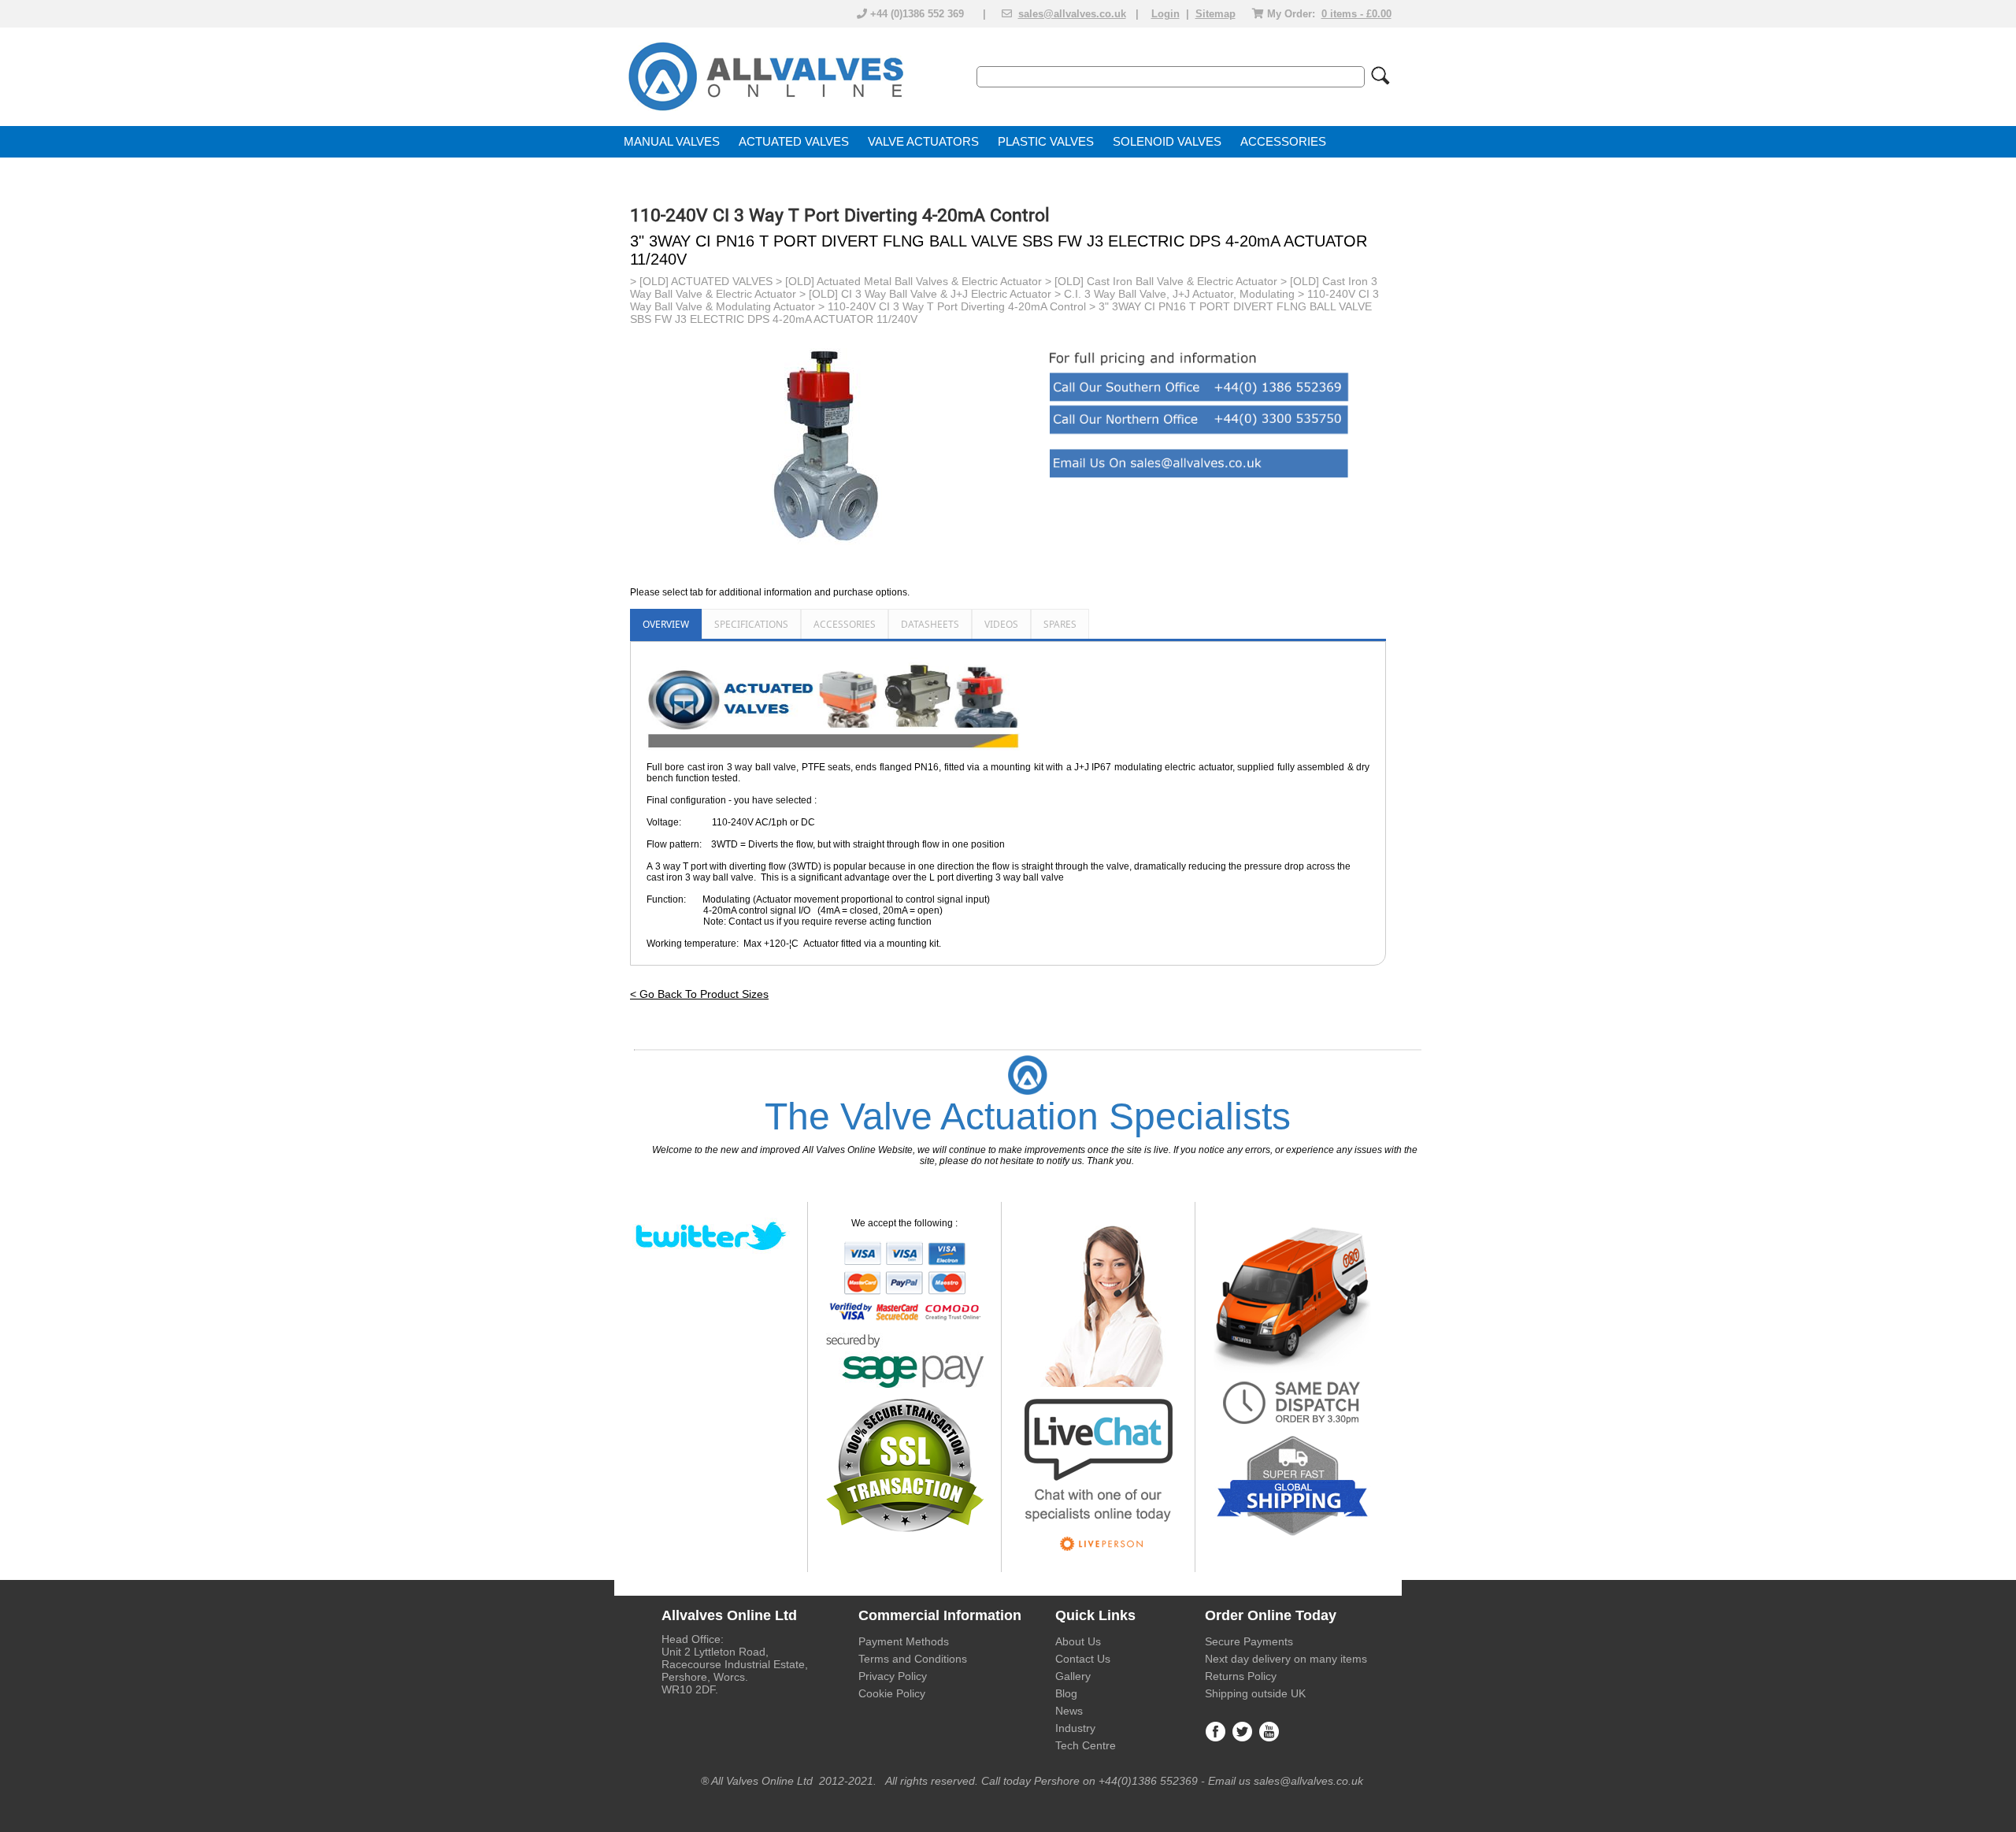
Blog (1066, 1693)
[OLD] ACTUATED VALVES (706, 281)
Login (1165, 14)
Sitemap (1216, 14)
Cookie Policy (892, 1693)
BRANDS (649, 173)
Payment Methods (904, 1641)
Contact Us (1083, 1659)
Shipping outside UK (1255, 1693)
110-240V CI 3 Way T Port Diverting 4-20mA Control (957, 306)
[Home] (765, 112)
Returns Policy (1241, 1676)
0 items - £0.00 (1356, 14)
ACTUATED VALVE (790, 142)
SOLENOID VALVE (1163, 142)
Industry (1075, 1728)
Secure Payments (1249, 1641)
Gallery (1073, 1676)
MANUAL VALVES (672, 142)
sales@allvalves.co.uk (1072, 14)
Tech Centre (1086, 1745)
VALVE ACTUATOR (919, 142)
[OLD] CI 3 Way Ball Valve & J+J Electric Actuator (930, 294)
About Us (1078, 1641)
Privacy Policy (893, 1676)
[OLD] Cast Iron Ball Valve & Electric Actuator (1166, 281)
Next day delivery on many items (1286, 1659)
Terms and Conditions (913, 1659)
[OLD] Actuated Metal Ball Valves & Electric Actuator (913, 281)
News (1069, 1711)
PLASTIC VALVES (1046, 142)
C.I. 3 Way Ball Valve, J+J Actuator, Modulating (1179, 294)
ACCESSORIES (1283, 142)
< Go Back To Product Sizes (699, 994)
